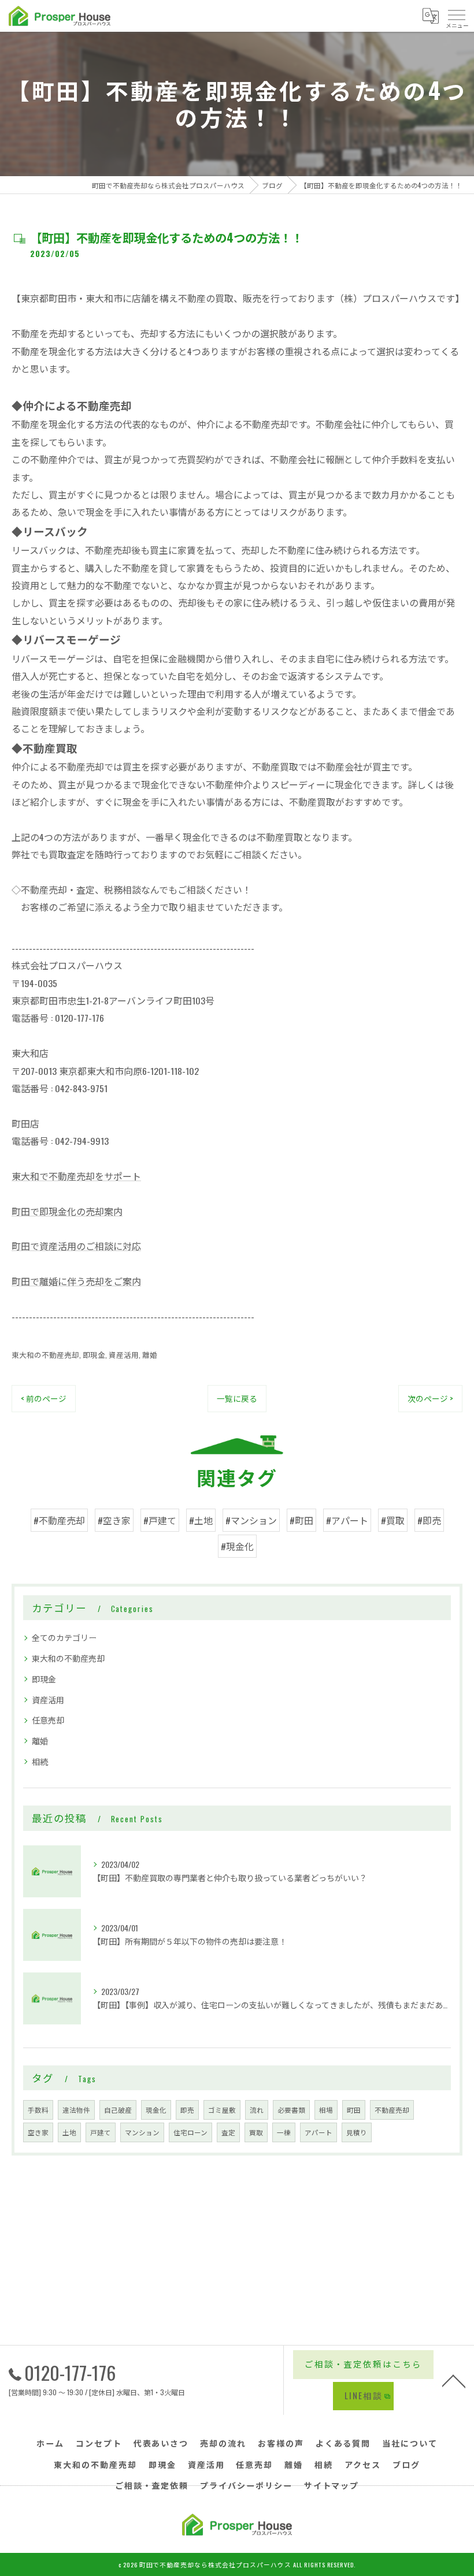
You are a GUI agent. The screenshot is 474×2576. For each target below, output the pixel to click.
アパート (319, 2132)
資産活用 (124, 1355)
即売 (187, 2110)
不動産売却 (392, 2110)
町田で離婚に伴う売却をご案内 (76, 1281)
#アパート (347, 1520)
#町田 (301, 1520)
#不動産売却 (59, 1520)
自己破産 (118, 2110)
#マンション (251, 1520)
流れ (257, 2110)
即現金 (94, 1355)
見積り (357, 2132)
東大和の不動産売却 (45, 1355)
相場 (326, 2110)
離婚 (150, 1355)
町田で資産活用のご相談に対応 (76, 1246)
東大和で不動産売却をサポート (76, 1176)
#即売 (429, 1520)
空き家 (38, 2132)
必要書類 (291, 2110)
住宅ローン (190, 2132)
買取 (256, 2132)
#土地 (201, 1520)
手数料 (38, 2110)
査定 (228, 2132)
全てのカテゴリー (64, 1637)
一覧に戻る (237, 1398)
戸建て (101, 2132)
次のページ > (430, 1398)
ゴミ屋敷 (222, 2110)
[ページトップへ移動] (454, 2380)
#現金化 (237, 1546)
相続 (40, 1761)
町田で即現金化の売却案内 (67, 1211)
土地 (69, 2132)
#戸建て (160, 1520)
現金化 (156, 2110)
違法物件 (76, 2110)
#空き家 (114, 1520)
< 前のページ (44, 1398)
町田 (354, 2110)
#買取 (393, 1520)
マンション (142, 2132)
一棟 (284, 2132)
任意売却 (48, 1720)
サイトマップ (332, 2485)
